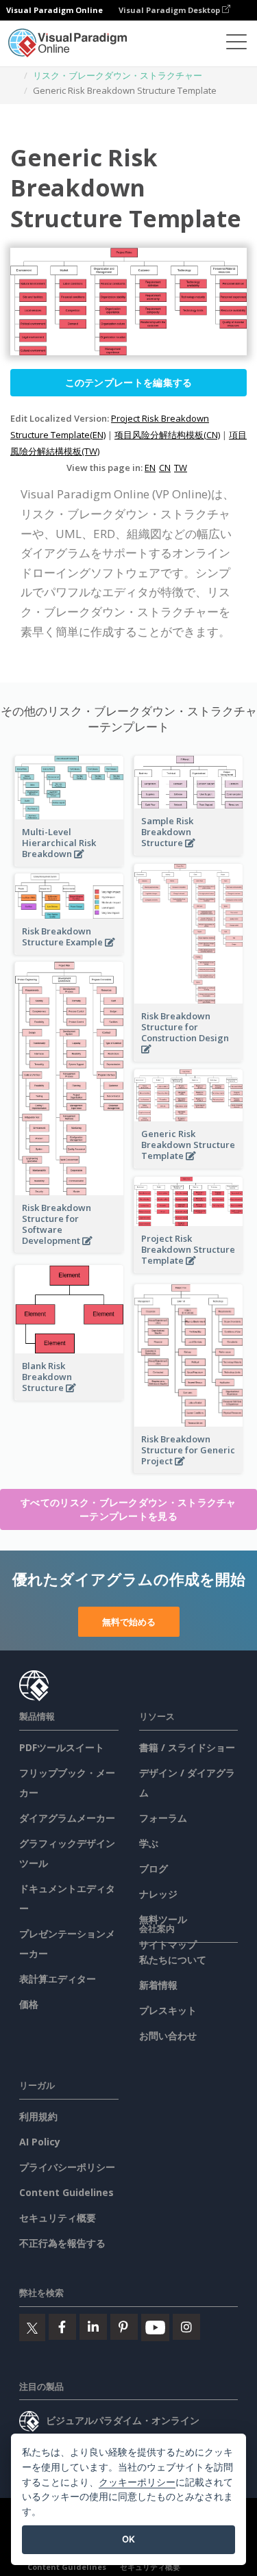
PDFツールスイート (62, 1747)
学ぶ (149, 1843)
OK (128, 2539)
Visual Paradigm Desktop (170, 10)
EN (150, 468)
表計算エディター (58, 1979)
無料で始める (129, 1622)
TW (181, 468)
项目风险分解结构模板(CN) (167, 435)
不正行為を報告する (62, 2243)
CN (165, 468)
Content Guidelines (66, 2192)
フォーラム (163, 1818)
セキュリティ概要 (58, 2218)
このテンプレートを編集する (129, 382)
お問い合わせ (168, 2036)
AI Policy (40, 2142)
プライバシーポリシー (67, 2167)
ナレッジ (158, 1894)
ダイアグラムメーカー (67, 1818)
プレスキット (168, 2010)
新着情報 (158, 1985)
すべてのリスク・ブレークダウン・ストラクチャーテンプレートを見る (128, 1509)
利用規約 (38, 2116)
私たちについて (173, 1960)
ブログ (154, 1869)
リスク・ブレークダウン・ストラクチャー (118, 75)
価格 (29, 2004)
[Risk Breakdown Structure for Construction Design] (188, 1057)
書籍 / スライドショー (187, 1747)
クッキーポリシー (137, 2482)
